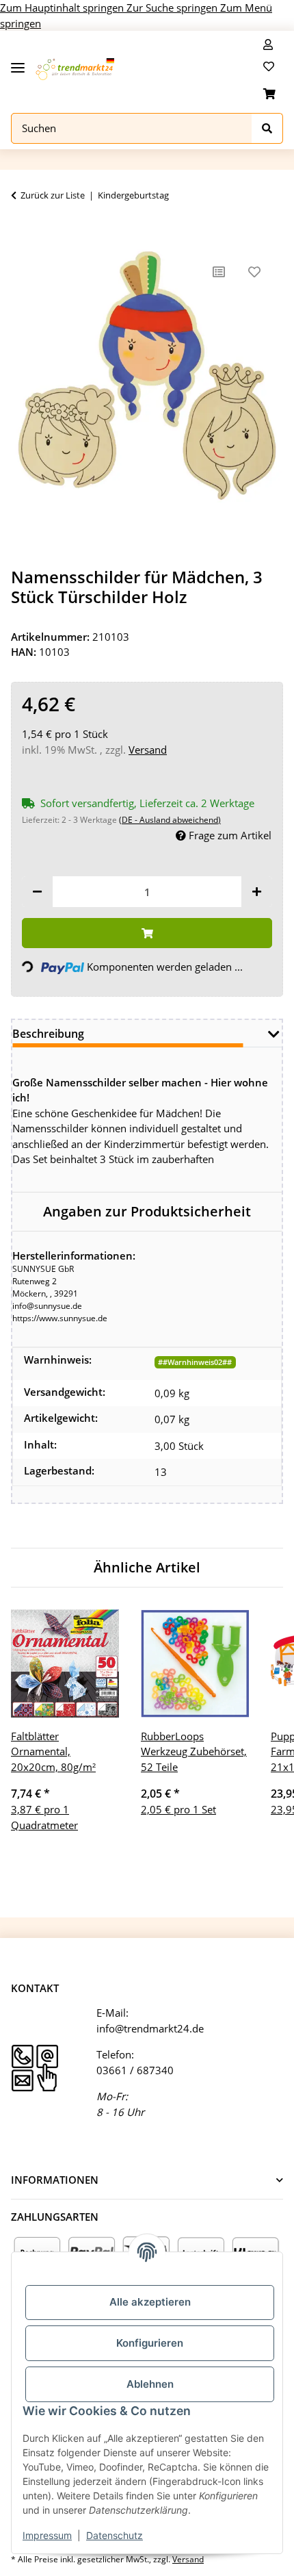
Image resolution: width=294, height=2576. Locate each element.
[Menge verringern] (37, 892)
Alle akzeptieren (150, 2302)
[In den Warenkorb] (22, 233)
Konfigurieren (150, 2343)
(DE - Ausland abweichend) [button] (170, 820)
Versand (148, 750)
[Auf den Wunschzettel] (254, 272)
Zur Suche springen (173, 8)
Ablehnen (150, 2384)
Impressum (47, 2535)
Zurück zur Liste (53, 195)
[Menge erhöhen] (257, 892)
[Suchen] (267, 128)
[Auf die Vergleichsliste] (219, 272)
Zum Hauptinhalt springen (63, 8)
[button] (268, 44)
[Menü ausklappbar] (18, 63)
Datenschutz (115, 2535)
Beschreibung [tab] (48, 1034)
